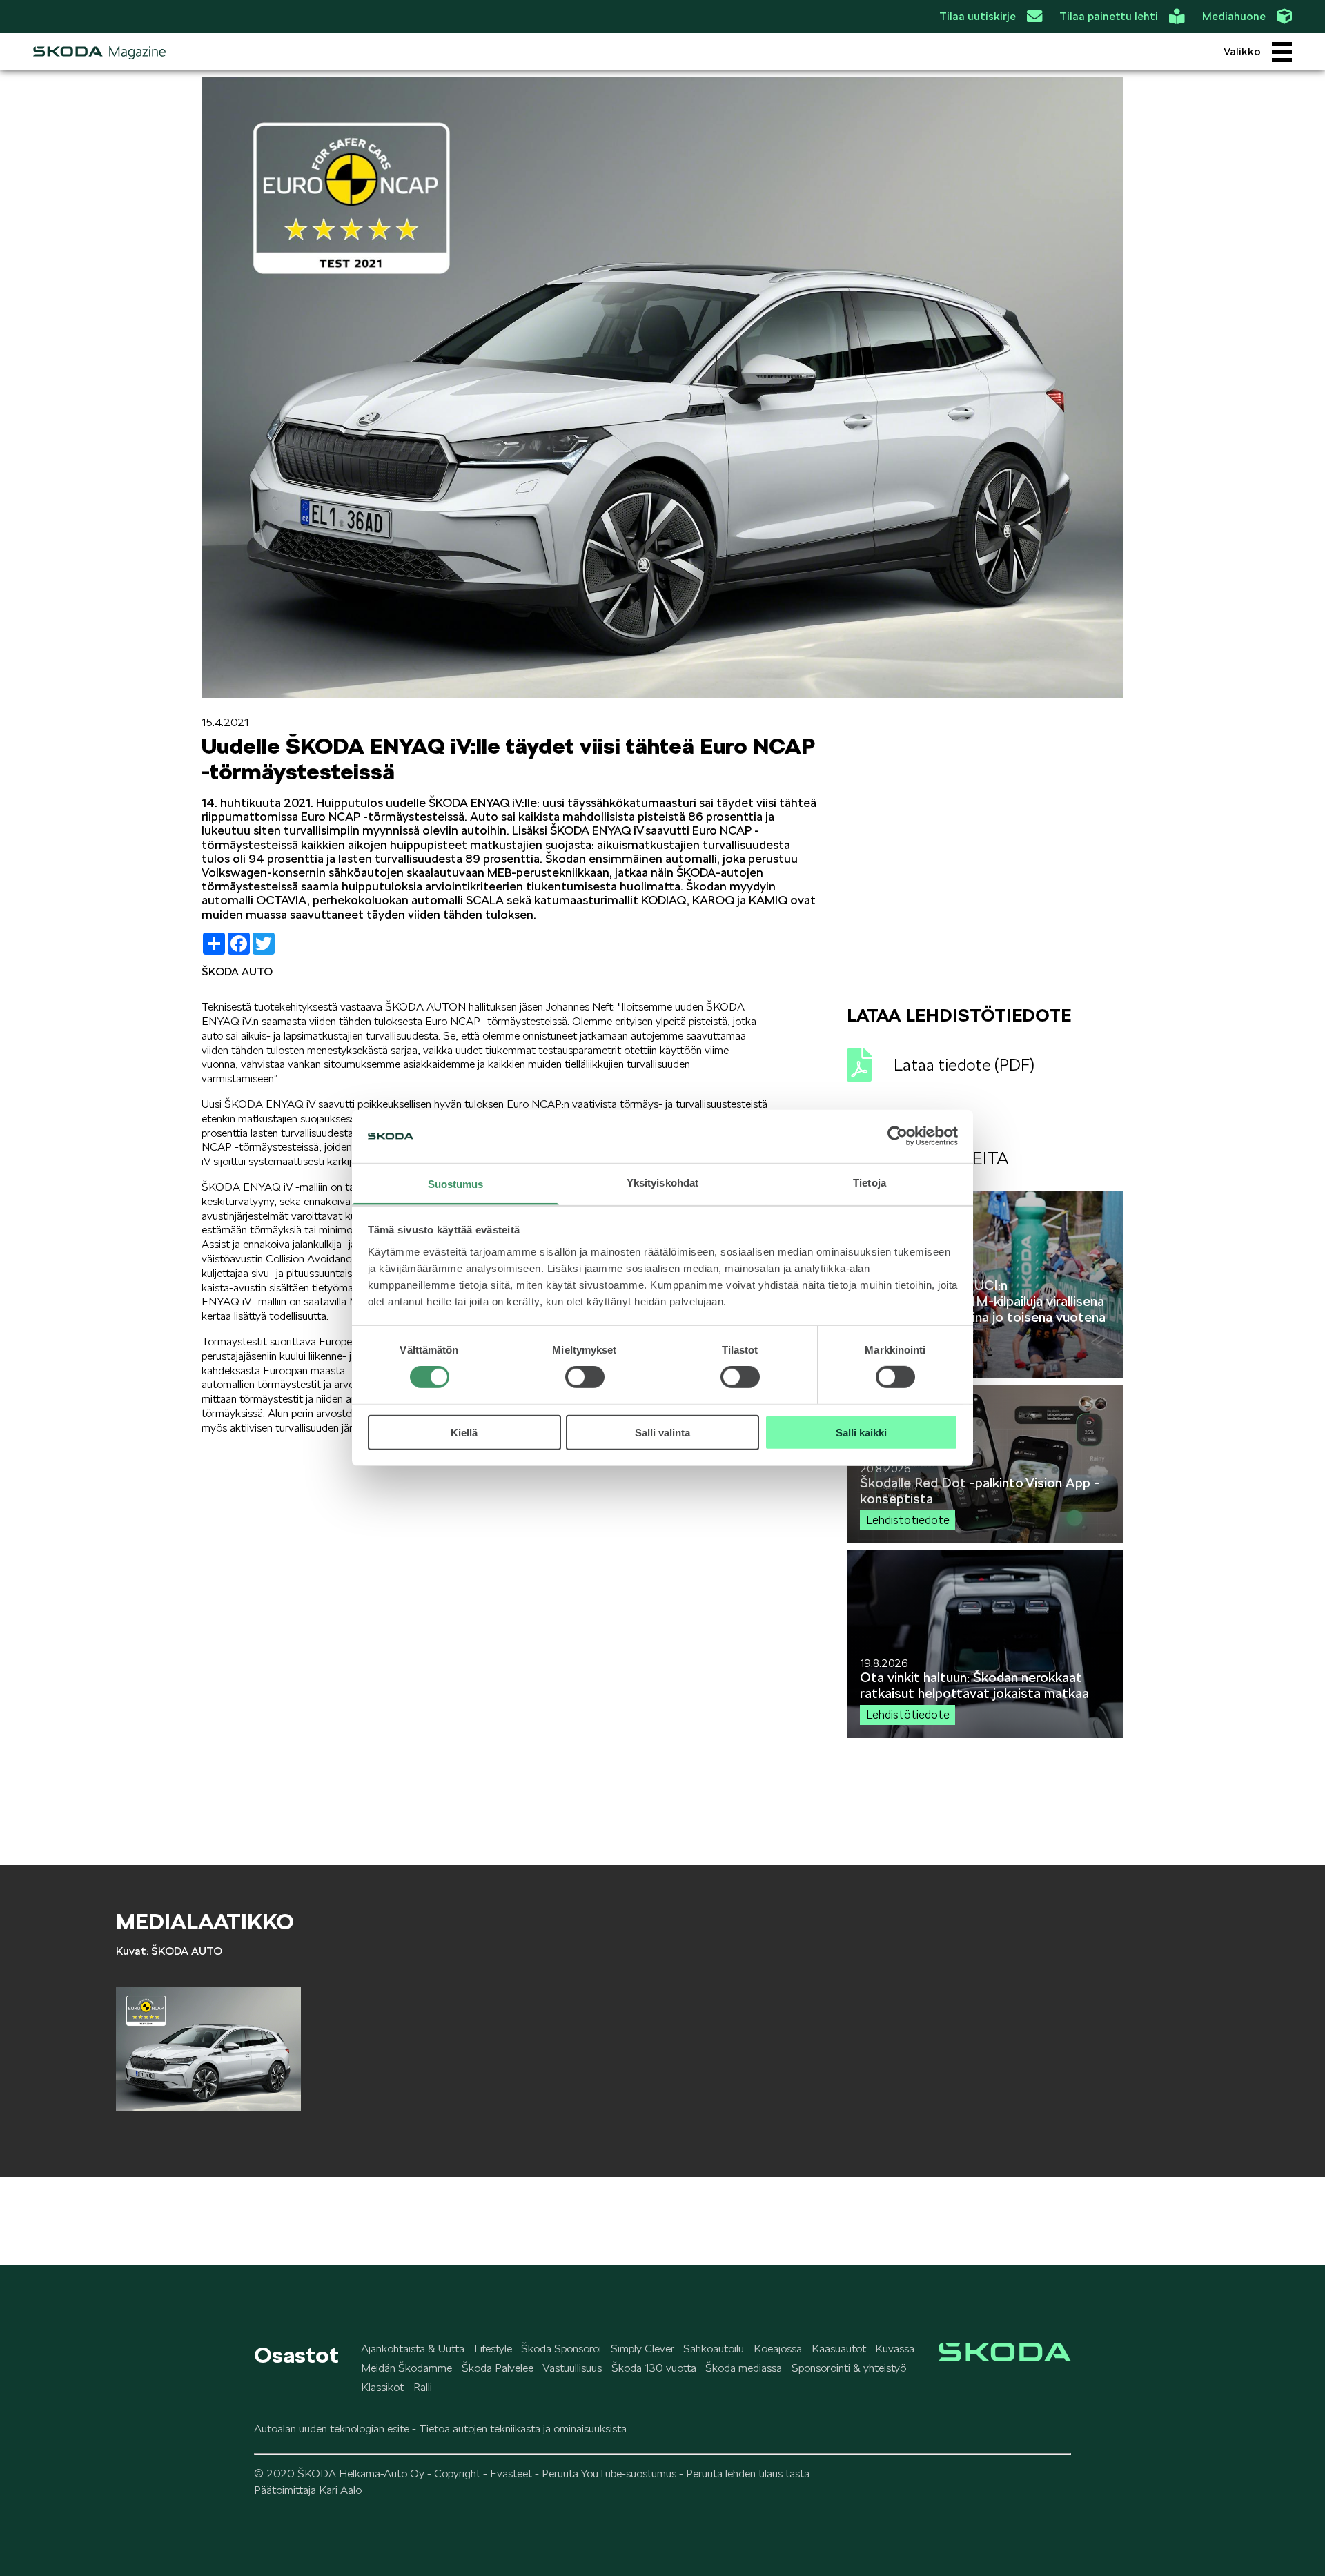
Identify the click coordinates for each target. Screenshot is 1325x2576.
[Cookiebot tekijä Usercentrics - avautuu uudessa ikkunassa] (897, 1136)
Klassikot (382, 2387)
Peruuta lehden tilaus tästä (748, 2473)
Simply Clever (642, 2349)
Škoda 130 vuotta (654, 2368)
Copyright (457, 2473)
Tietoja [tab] (870, 1183)
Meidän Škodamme (406, 2368)
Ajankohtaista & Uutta (413, 2349)
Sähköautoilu (714, 2349)
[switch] (585, 1377)
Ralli (423, 2387)
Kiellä (464, 1432)
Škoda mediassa (744, 2368)
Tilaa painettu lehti (1109, 16)
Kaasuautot (839, 2349)
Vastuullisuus (572, 2368)
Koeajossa (778, 2349)
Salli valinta (662, 1432)
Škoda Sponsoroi (561, 2349)
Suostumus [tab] (456, 1184)
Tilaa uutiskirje (978, 16)
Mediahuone (1234, 16)
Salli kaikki (861, 1432)
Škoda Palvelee (498, 2368)
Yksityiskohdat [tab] (662, 1183)
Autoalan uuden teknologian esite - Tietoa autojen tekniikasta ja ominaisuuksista (440, 2429)
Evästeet (511, 2473)
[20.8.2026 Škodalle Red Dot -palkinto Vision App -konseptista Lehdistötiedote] (985, 1540)
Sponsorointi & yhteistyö (849, 2368)
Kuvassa (895, 2349)
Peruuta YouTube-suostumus (609, 2473)
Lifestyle (493, 2349)
